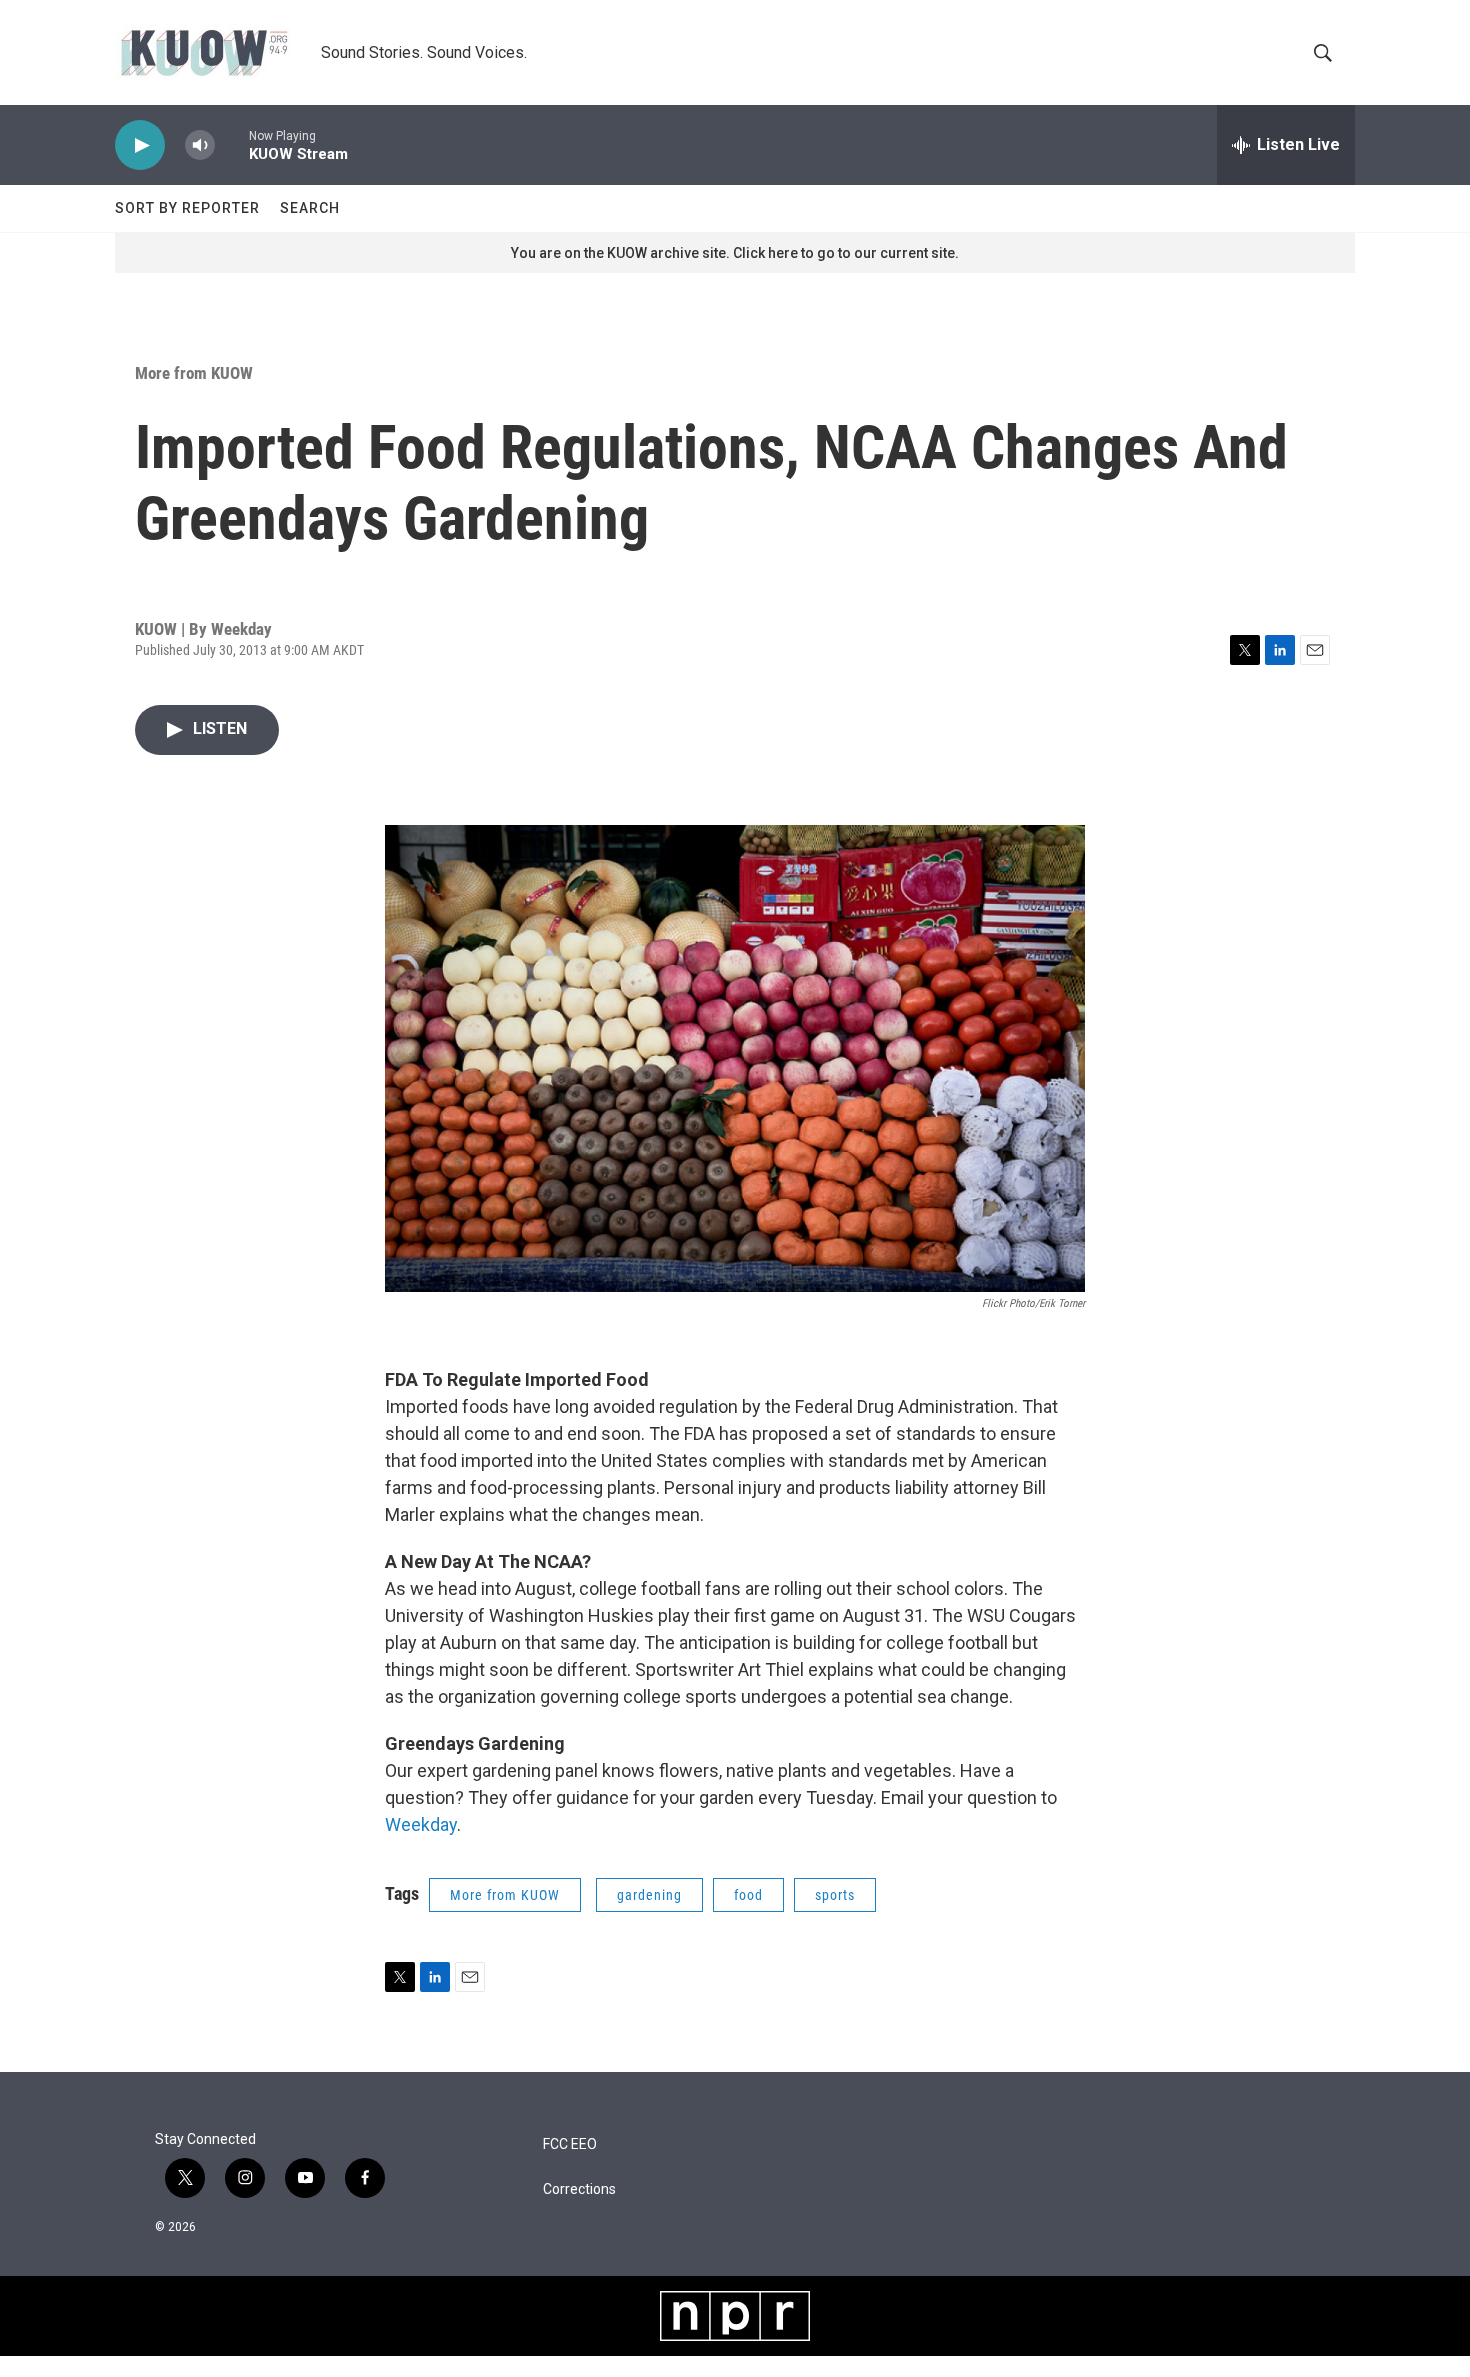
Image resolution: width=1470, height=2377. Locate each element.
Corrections (579, 2189)
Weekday (421, 1824)
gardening (649, 1895)
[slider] (232, 144)
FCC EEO (570, 2144)
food (748, 1895)
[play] (140, 145)
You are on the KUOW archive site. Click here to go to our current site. (735, 253)
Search (310, 208)
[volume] (200, 145)
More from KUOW (194, 373)
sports (835, 1895)
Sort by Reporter (187, 208)
